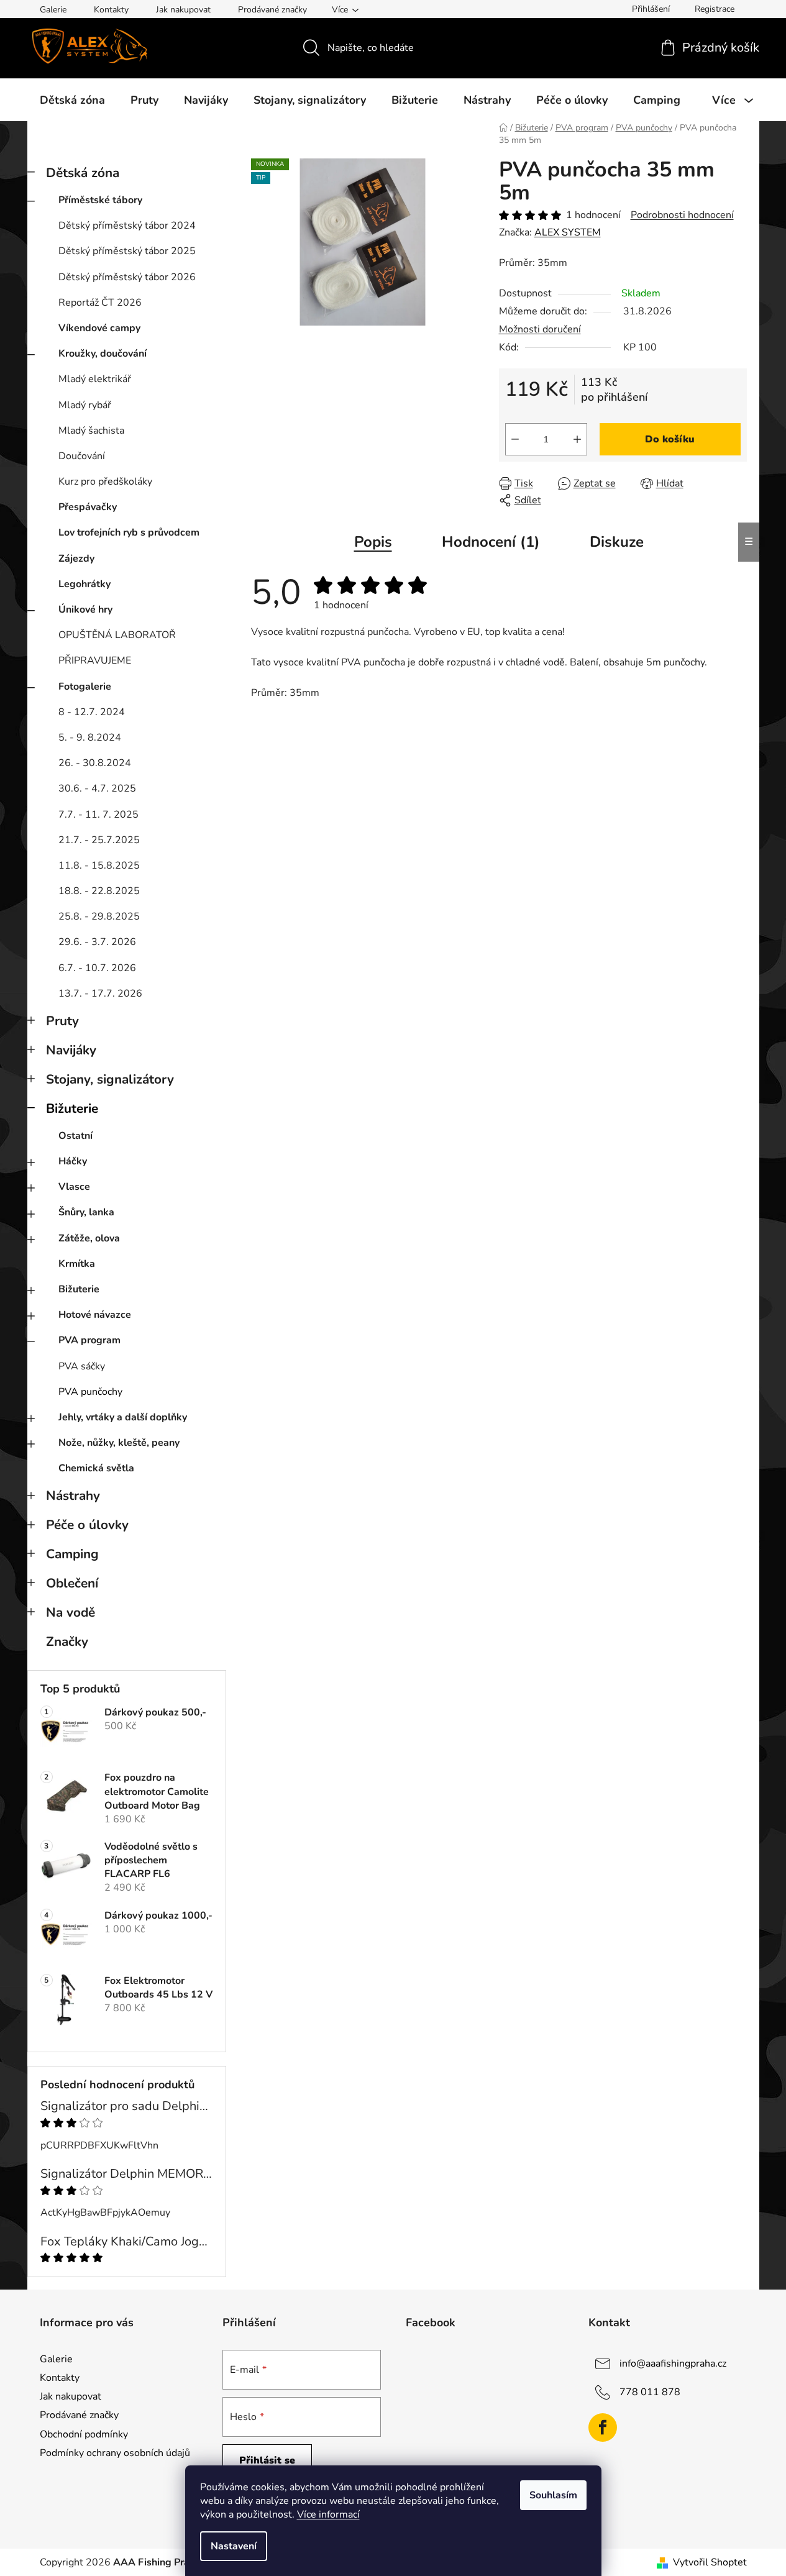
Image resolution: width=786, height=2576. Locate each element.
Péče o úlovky (87, 1525)
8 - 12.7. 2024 (92, 712)
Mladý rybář (85, 405)
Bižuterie (72, 1108)
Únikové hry (85, 610)
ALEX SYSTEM (568, 232)
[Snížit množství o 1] (515, 439)
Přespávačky (88, 507)
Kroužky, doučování (103, 354)
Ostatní (75, 1136)
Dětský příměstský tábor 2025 (127, 251)
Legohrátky (85, 584)
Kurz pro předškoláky (105, 482)
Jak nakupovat (183, 10)
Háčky (73, 1161)
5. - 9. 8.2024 (90, 738)
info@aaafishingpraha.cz (673, 2364)
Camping (72, 1554)
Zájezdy (76, 559)
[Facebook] (603, 2428)
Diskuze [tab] (617, 542)
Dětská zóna (83, 173)
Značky (67, 1642)
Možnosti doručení (540, 329)
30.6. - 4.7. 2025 (97, 788)
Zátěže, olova (89, 1238)
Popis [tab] (373, 542)
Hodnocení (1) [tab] (491, 542)
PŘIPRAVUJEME (95, 660)
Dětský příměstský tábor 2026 (127, 277)
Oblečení (72, 1583)
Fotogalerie (85, 687)
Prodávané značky (272, 10)
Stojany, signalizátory (110, 1079)
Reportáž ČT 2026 (100, 303)
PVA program (89, 1340)
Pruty (62, 1021)
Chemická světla (96, 1468)
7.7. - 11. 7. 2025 (98, 815)
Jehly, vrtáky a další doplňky (123, 1417)
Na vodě (71, 1612)
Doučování (82, 456)
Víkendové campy (99, 328)
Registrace (715, 9)
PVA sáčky (82, 1366)
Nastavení (234, 2546)
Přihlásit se (267, 2460)
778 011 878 (650, 2392)
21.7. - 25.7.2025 (99, 840)
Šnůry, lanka (86, 1212)
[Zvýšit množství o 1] (577, 439)
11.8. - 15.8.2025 (99, 866)
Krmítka (77, 1264)
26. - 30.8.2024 (95, 763)
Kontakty (111, 10)
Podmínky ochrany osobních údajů (115, 2453)
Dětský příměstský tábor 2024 (127, 226)
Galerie (53, 10)
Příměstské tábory (100, 200)
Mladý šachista (91, 431)
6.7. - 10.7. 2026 (97, 968)
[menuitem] (72, 100)
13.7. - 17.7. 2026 (100, 993)
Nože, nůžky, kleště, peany (119, 1443)
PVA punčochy (90, 1392)
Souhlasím (553, 2495)
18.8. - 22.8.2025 (99, 891)
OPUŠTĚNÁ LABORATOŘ (117, 635)
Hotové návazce (95, 1315)
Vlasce (74, 1187)
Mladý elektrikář (95, 379)
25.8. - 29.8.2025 (99, 916)
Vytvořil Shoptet (710, 2562)
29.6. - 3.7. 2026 (97, 942)
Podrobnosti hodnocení (682, 215)
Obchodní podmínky (84, 2434)
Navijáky (71, 1050)
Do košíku (670, 439)
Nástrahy (73, 1496)
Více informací (328, 2514)
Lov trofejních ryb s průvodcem (129, 532)
